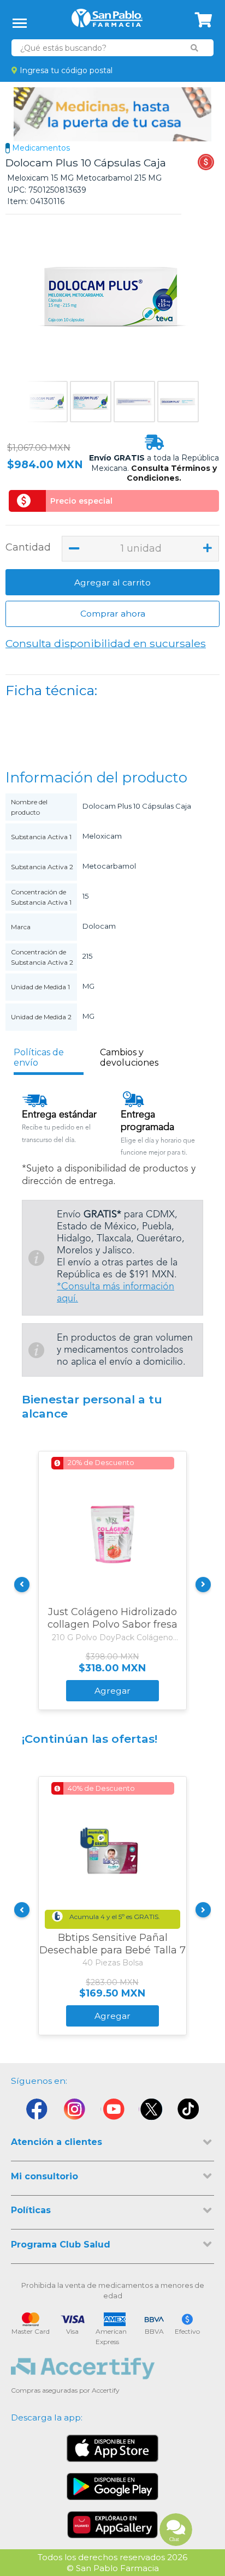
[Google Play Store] (112, 2487)
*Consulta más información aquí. (116, 1293)
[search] (194, 48)
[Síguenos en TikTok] (189, 2112)
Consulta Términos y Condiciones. (172, 473)
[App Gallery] (113, 2525)
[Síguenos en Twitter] (151, 2112)
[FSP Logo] (107, 22)
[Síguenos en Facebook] (36, 2112)
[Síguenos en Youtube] (112, 2112)
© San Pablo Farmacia (113, 2568)
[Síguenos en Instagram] (74, 2112)
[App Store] (112, 2448)
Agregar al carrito (112, 582)
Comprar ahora (113, 614)
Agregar (112, 1691)
